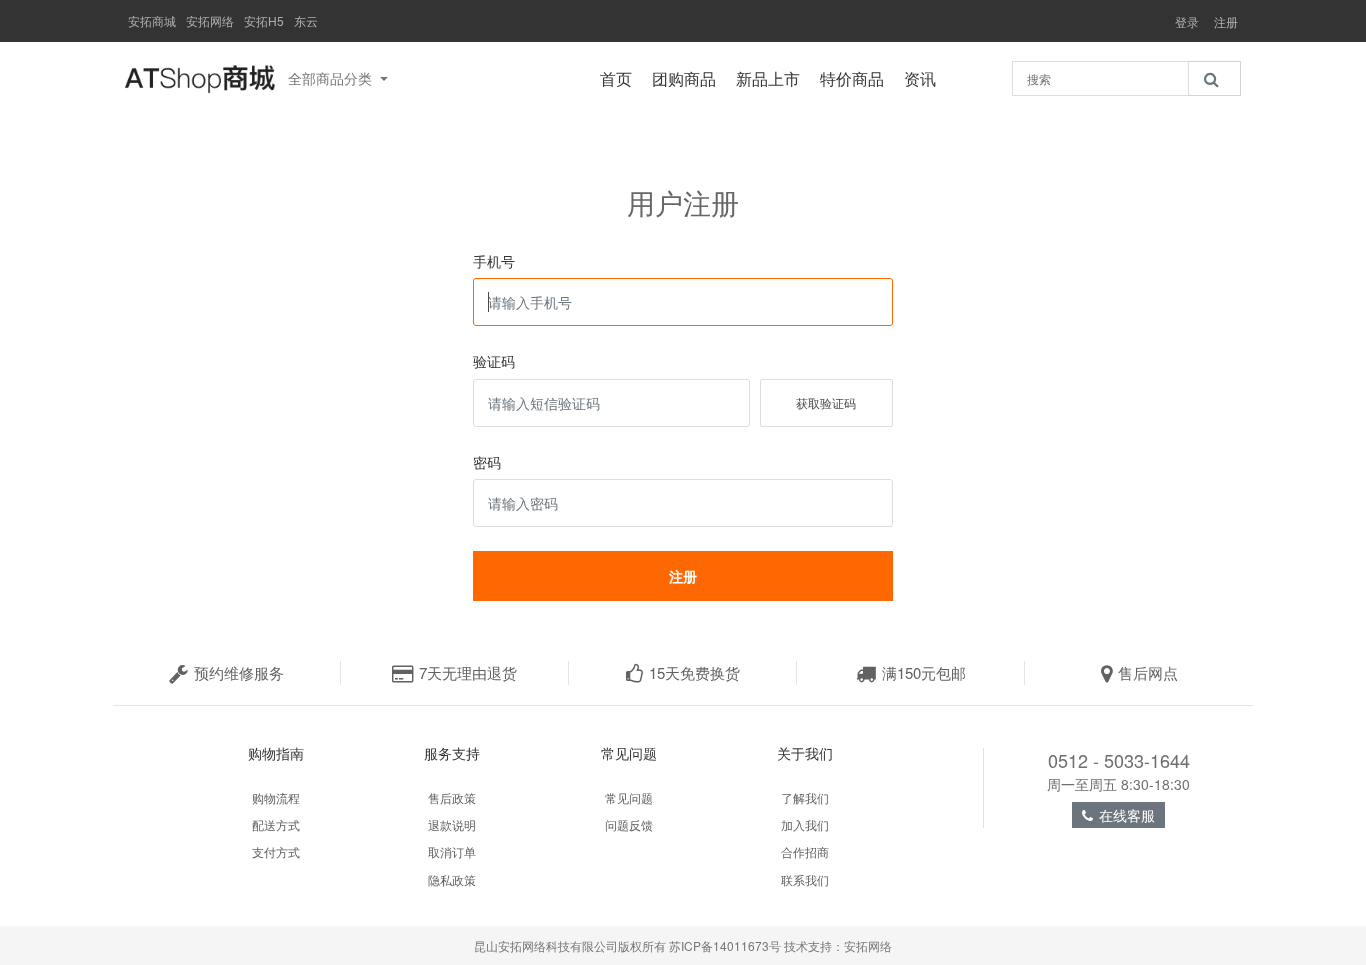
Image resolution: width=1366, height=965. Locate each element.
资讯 (925, 78)
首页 (621, 78)
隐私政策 (452, 879)
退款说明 (452, 824)
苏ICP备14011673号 (725, 945)
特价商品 (857, 78)
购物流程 (276, 797)
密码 (487, 462)
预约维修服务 (239, 672)
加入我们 (805, 824)
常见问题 (629, 797)
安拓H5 (264, 20)
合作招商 (805, 851)
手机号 (494, 261)
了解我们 (805, 797)
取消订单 (452, 851)
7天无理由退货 (468, 672)
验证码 (494, 361)
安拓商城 (152, 20)
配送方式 (276, 824)
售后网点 (1148, 672)
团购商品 (689, 78)
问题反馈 (629, 824)
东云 (306, 20)
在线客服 (1127, 815)
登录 (1187, 22)
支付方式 (276, 851)
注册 (1226, 22)
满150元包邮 (924, 672)
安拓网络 (210, 20)
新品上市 (773, 78)
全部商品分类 (332, 78)
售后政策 (452, 797)
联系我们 (805, 879)
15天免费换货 (694, 672)
